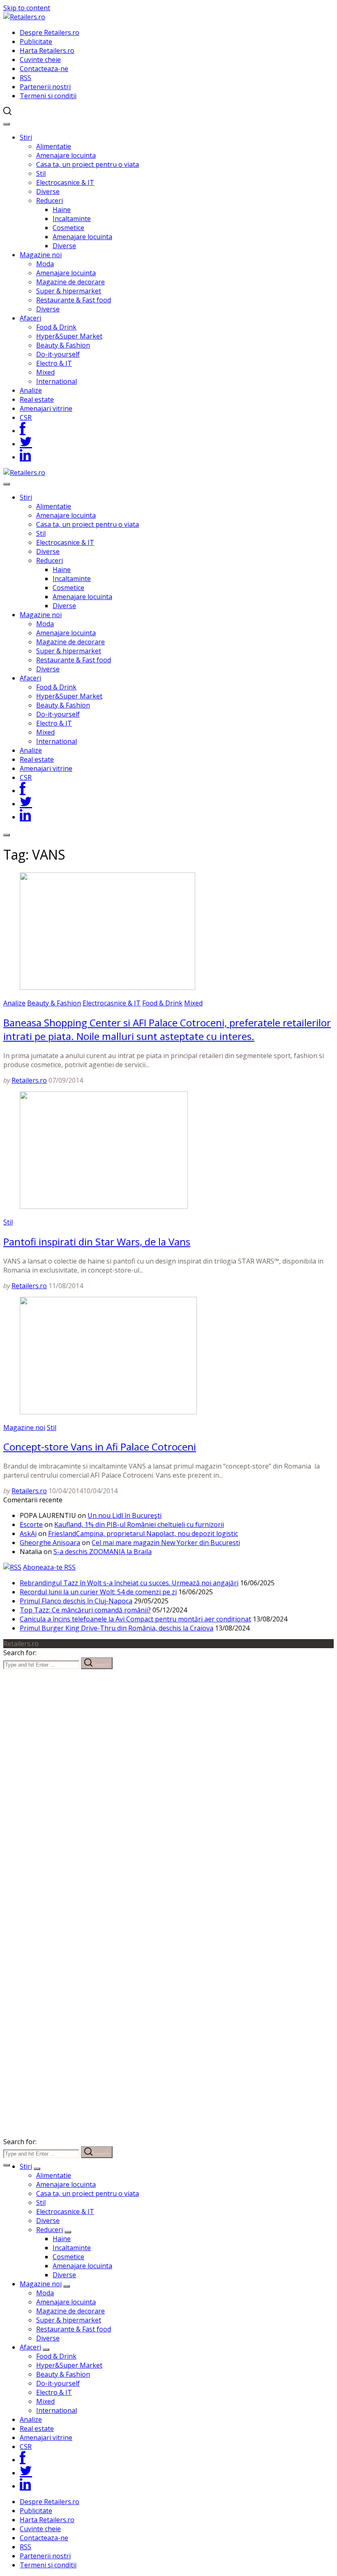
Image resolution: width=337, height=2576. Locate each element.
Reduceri (50, 201)
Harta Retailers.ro (47, 51)
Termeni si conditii (48, 96)
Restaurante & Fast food (74, 300)
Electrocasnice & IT (65, 182)
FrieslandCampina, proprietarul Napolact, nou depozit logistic (143, 1534)
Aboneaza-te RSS (49, 1567)
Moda (45, 264)
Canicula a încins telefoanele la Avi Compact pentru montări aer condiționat (135, 1619)
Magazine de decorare (70, 282)
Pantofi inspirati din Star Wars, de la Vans (97, 1242)
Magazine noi (41, 255)
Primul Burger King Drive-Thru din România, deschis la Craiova (117, 1628)
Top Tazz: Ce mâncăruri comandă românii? (85, 1610)
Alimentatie (54, 146)
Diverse (48, 191)
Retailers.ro (29, 1080)
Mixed (45, 372)
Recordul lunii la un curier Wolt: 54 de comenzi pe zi (98, 1592)
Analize (31, 390)
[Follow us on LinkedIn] (25, 457)
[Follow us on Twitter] (26, 444)
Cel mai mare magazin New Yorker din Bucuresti (166, 1543)
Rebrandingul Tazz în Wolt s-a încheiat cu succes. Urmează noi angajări (129, 1583)
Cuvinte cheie (40, 60)
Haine (62, 210)
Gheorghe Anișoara (50, 1543)
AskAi (28, 1534)
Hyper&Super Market (69, 336)
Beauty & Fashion (63, 345)
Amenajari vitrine (46, 408)
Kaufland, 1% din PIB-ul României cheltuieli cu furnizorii (139, 1524)
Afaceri (30, 318)
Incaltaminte (72, 219)
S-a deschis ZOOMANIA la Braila (103, 1552)
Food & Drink (56, 327)
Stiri (26, 137)
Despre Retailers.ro (50, 32)
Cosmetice (68, 228)
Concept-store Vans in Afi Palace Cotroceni (100, 1447)
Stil (41, 173)
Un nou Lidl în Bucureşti (125, 1515)
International (57, 381)
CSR (26, 417)
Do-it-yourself (58, 354)
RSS (25, 78)
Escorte (31, 1524)
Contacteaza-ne (44, 69)
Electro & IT (54, 363)
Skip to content (27, 8)
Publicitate (36, 42)
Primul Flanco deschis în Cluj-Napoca (76, 1601)
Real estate (37, 399)
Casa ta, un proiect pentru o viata (88, 164)
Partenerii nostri (45, 87)
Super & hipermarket (69, 291)
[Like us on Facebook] (23, 431)
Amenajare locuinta (66, 155)
